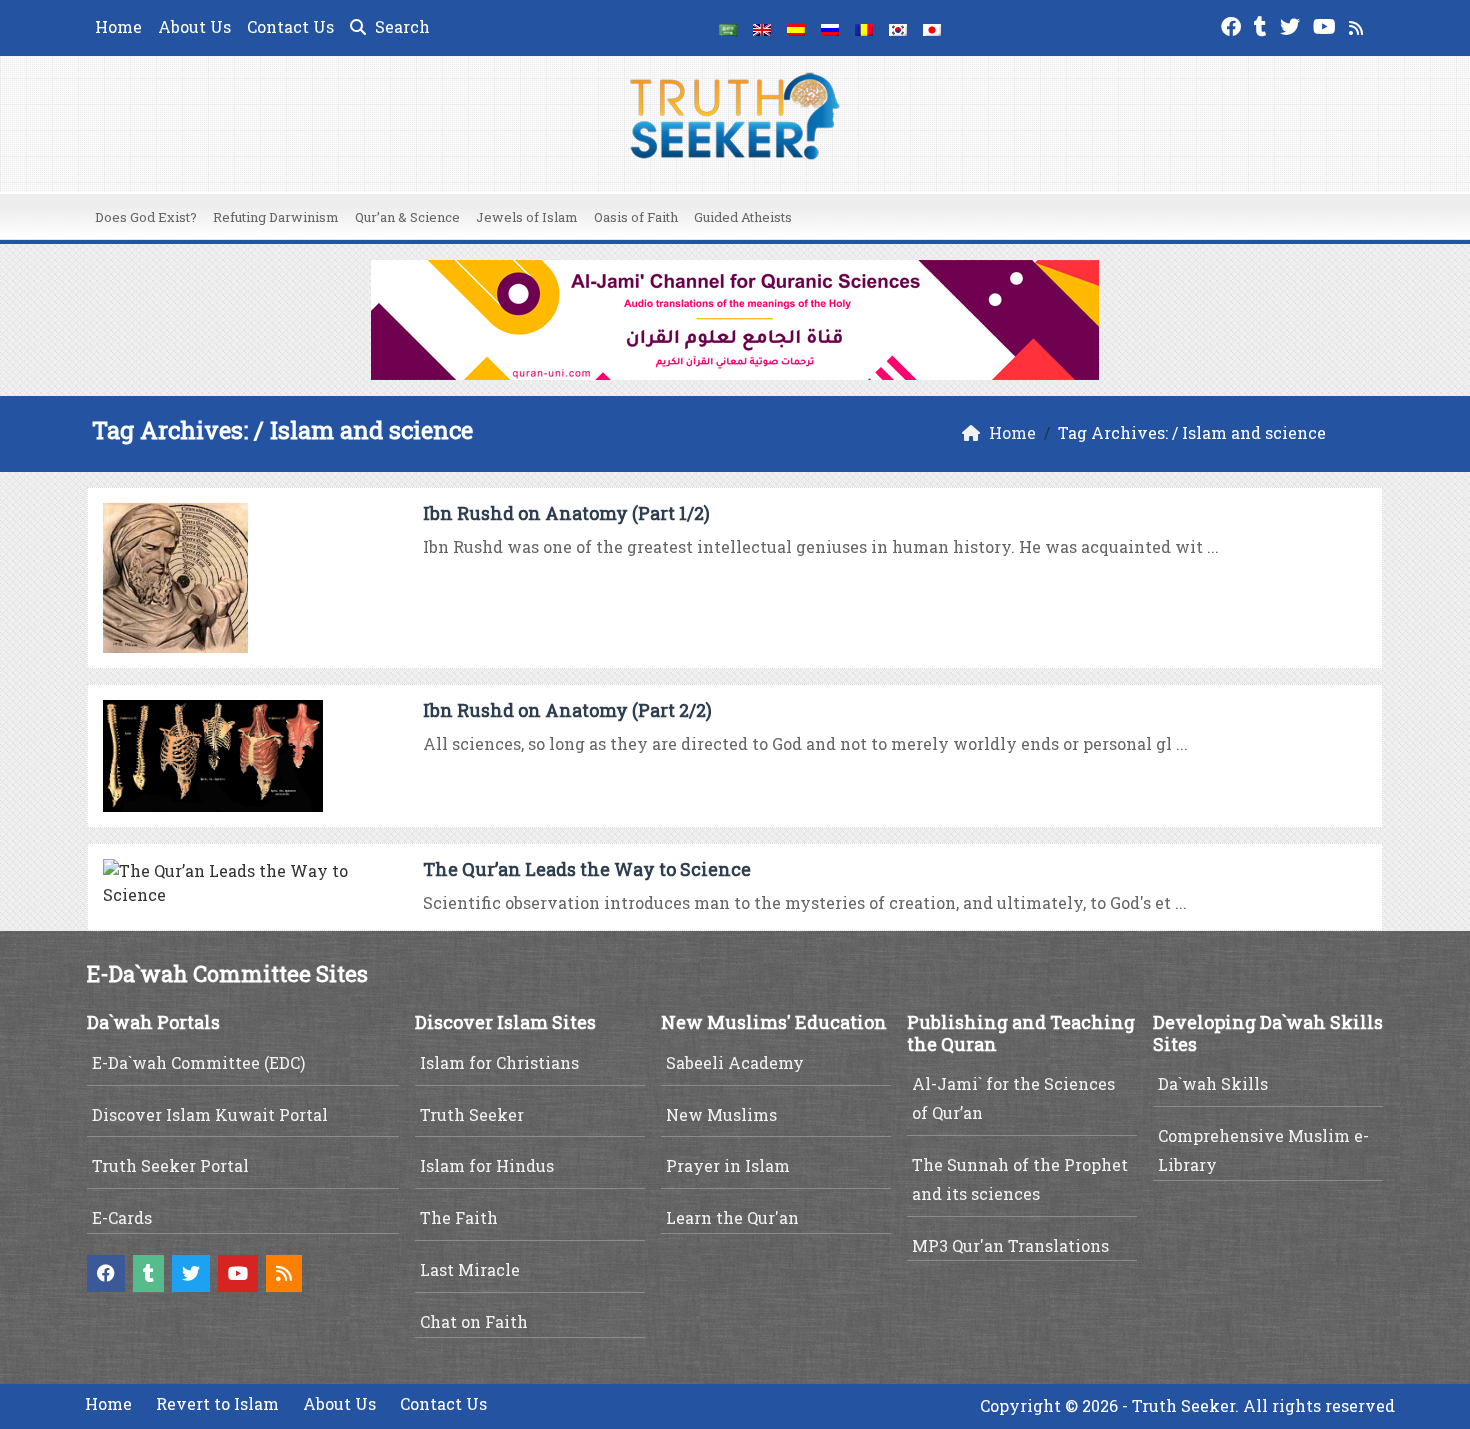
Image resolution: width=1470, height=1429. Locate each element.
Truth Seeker (472, 1114)
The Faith (459, 1217)
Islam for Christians (499, 1062)
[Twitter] (1292, 24)
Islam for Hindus (487, 1165)
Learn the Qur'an (732, 1217)
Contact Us (290, 26)
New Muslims (721, 1114)
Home (118, 26)
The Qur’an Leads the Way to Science (587, 869)
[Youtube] (1327, 24)
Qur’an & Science (407, 217)
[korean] (898, 28)
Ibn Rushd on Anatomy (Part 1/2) (566, 513)
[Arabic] (728, 28)
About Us (194, 26)
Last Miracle (470, 1269)
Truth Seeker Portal (170, 1165)
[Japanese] (932, 28)
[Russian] (830, 28)
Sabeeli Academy (735, 1062)
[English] (762, 28)
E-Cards (122, 1217)
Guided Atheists (743, 217)
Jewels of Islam (527, 217)
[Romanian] (864, 28)
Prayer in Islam (728, 1165)
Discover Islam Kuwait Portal (210, 1114)
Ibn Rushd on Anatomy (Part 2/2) (567, 710)
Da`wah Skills (1213, 1083)
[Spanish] (796, 28)
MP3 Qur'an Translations (1010, 1245)
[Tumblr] (1263, 24)
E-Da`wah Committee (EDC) (198, 1062)
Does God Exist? (146, 217)
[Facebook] (1233, 24)
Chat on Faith (474, 1321)
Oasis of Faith (636, 217)
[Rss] (1358, 24)
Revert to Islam (217, 1403)
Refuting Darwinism (276, 217)
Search (400, 26)
